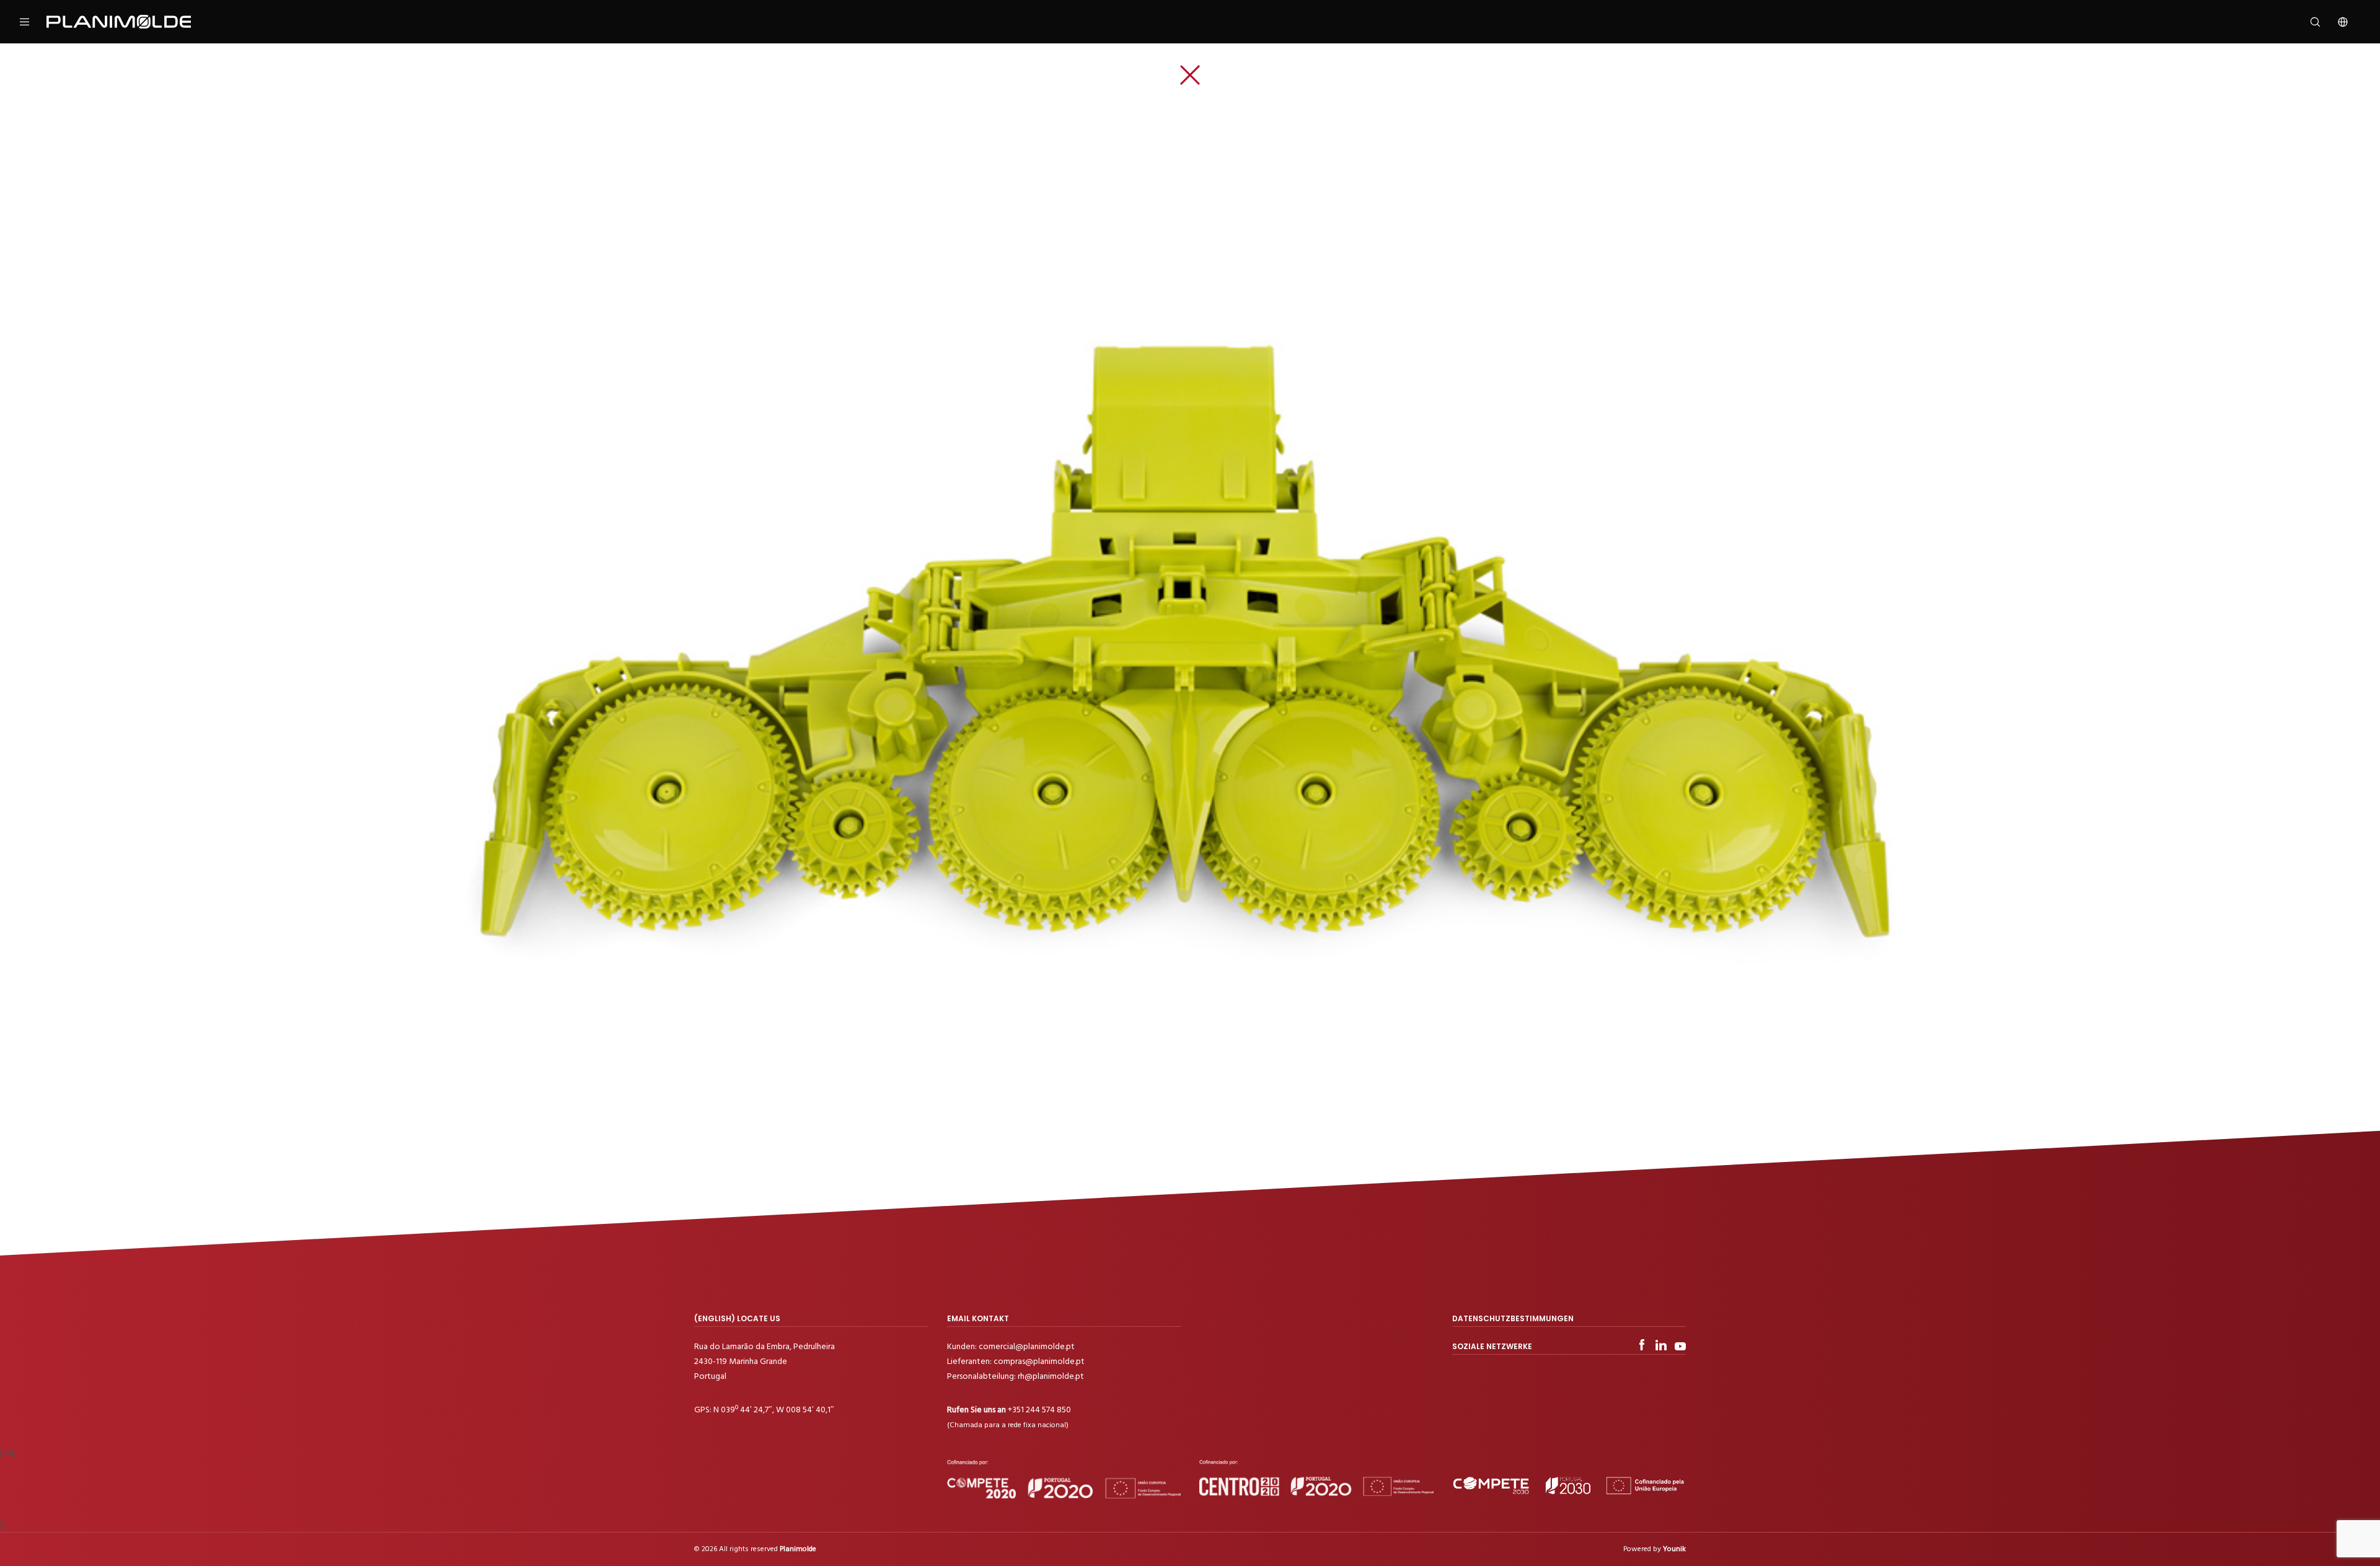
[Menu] (33, 22)
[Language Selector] (2335, 22)
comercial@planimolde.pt (1027, 1346)
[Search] (2307, 22)
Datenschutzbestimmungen (1513, 1318)
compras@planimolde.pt (1039, 1361)
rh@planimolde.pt (1051, 1376)
